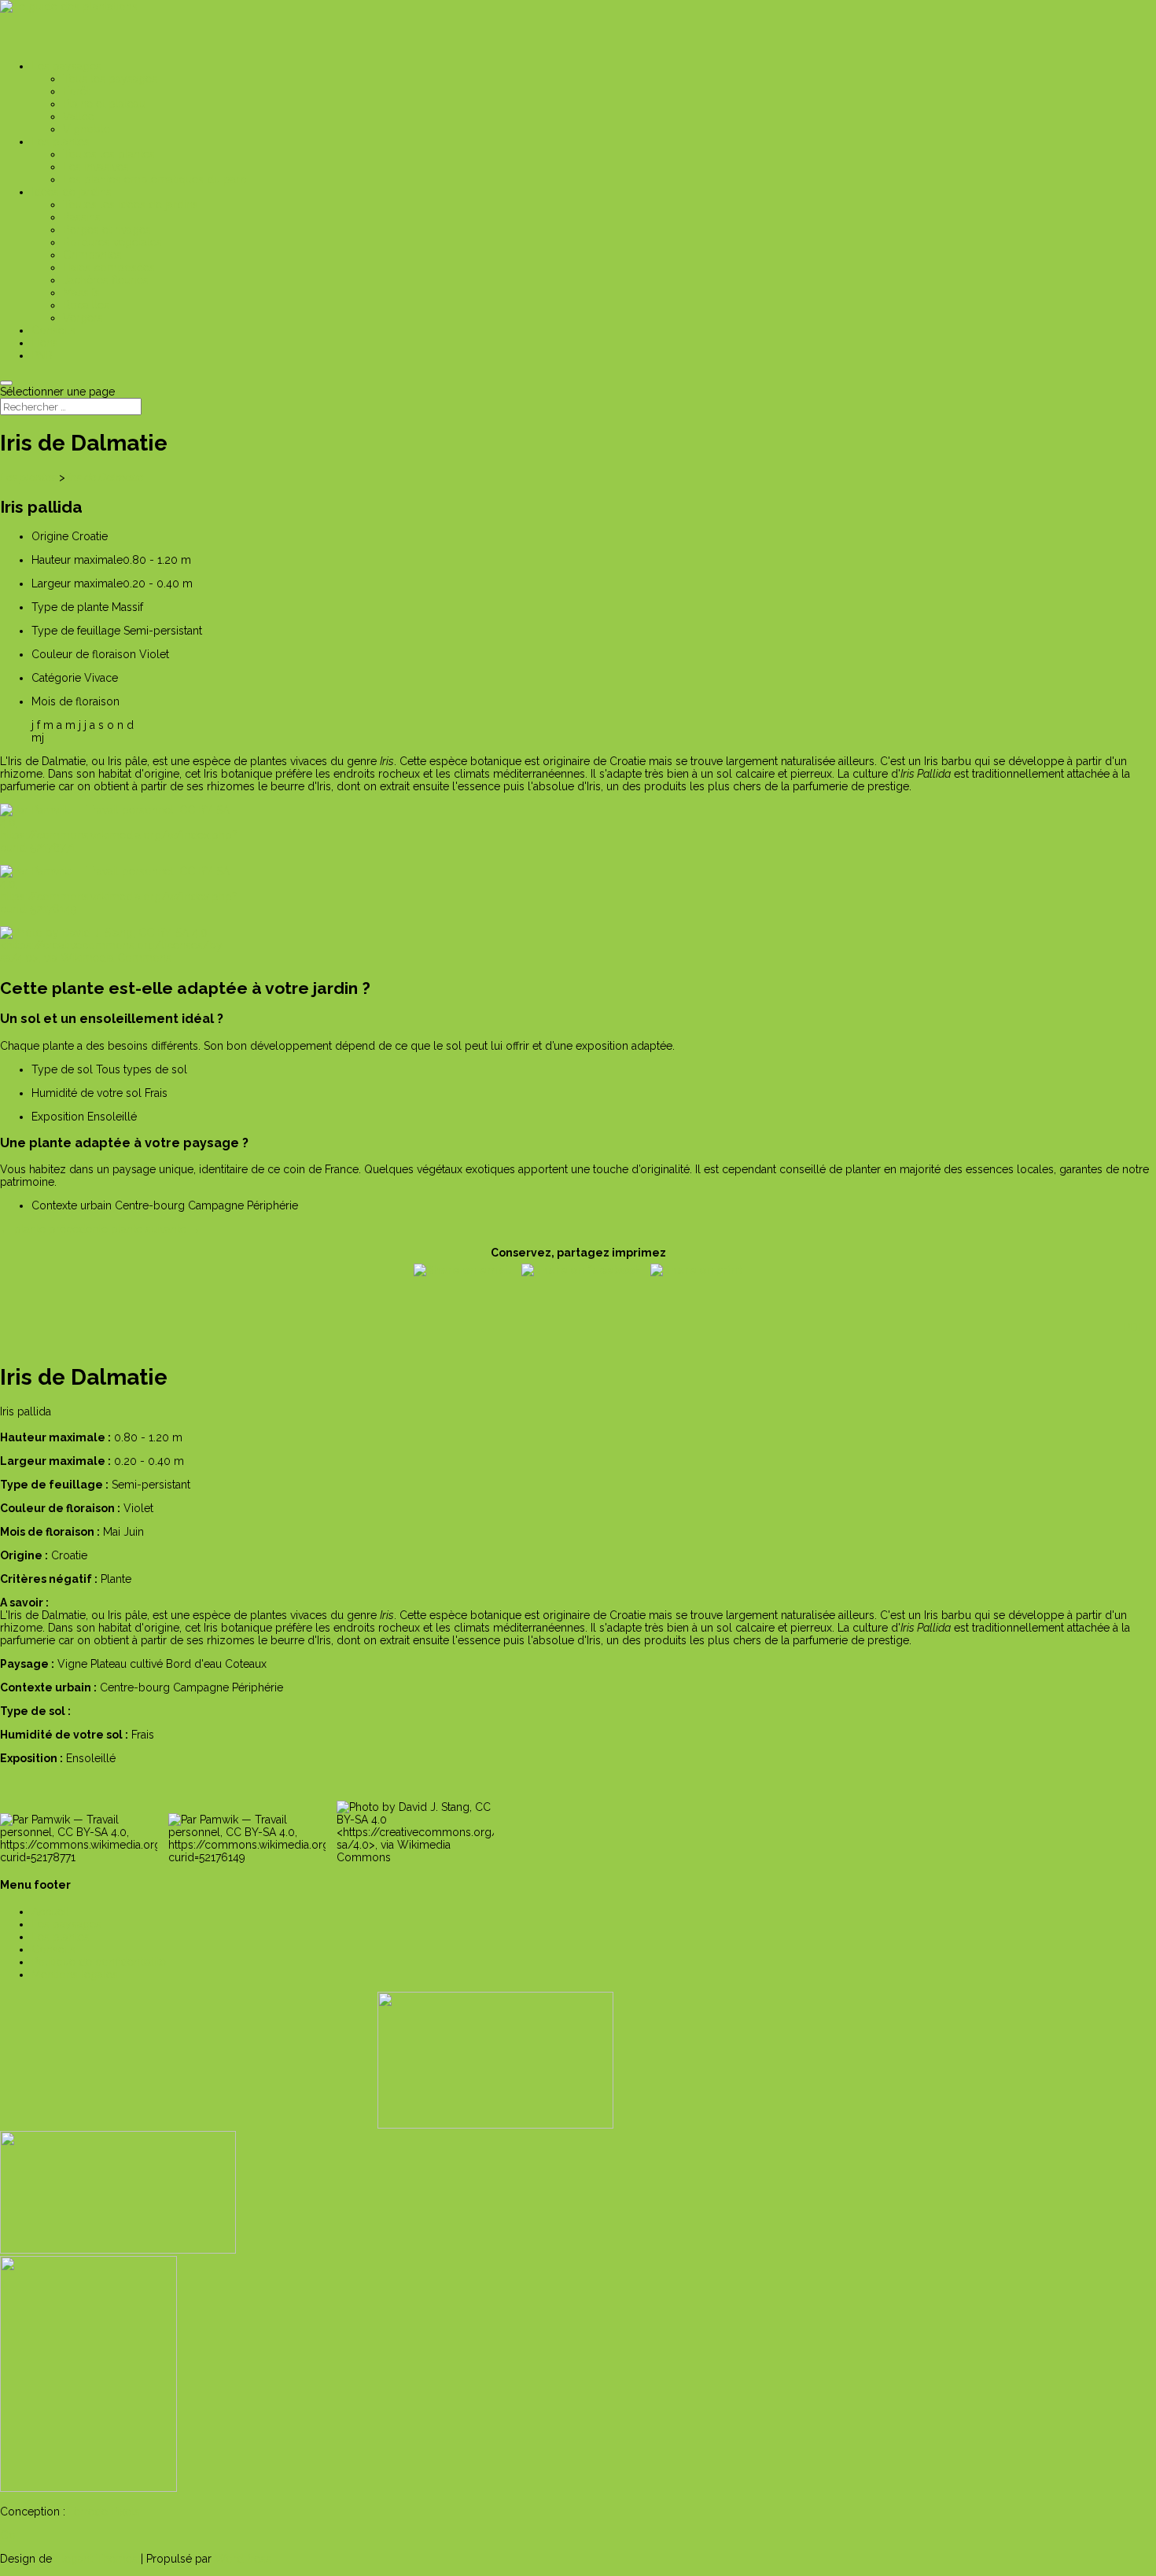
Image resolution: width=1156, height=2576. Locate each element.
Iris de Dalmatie (105, 477)
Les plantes (28, 477)
